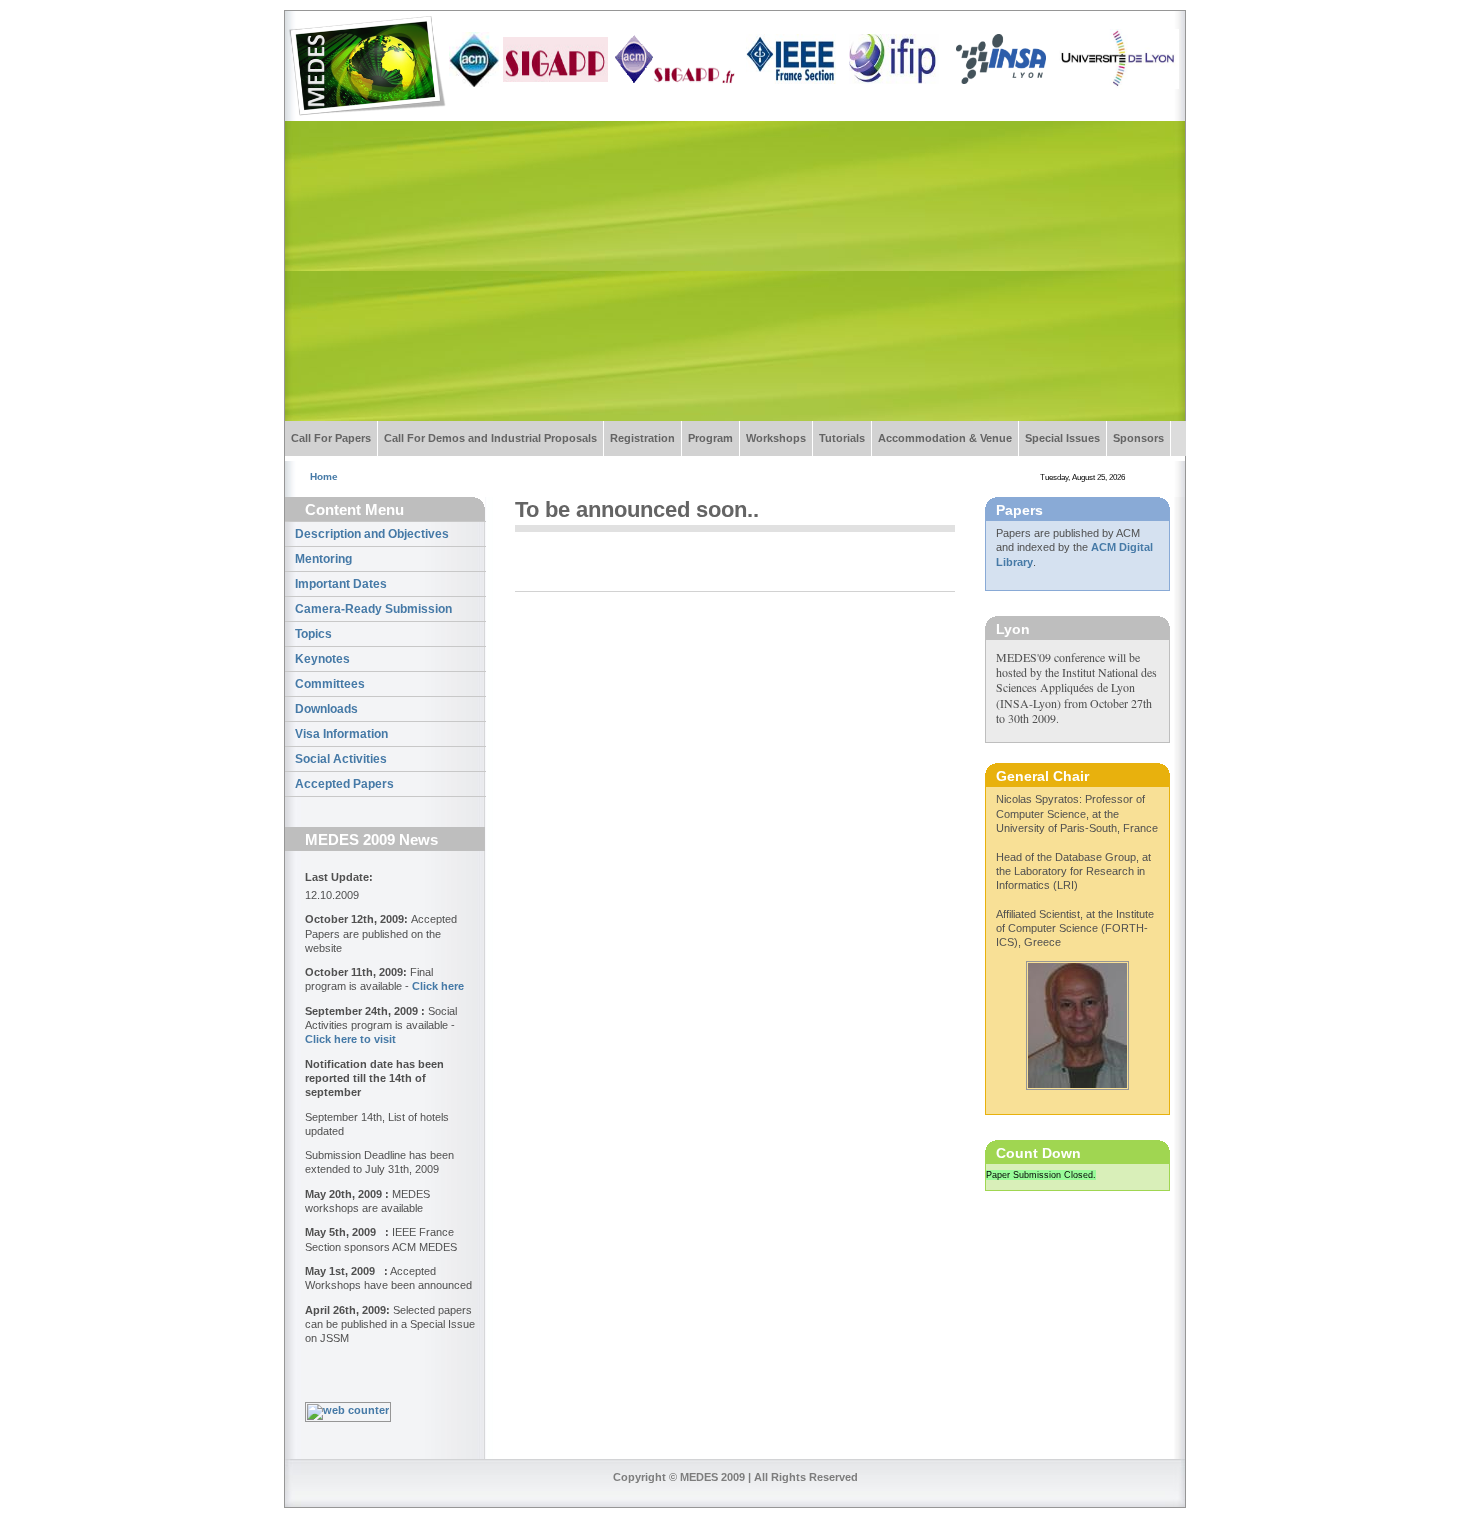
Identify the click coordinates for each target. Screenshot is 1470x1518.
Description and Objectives (372, 534)
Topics (313, 634)
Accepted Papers (344, 784)
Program (710, 438)
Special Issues (1062, 438)
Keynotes (322, 659)
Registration (642, 438)
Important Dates (341, 584)
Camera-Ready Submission (373, 609)
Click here (438, 986)
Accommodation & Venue (945, 438)
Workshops (776, 438)
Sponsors (1138, 438)
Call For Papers (331, 438)
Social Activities (341, 759)
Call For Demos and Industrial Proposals (490, 438)
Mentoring (323, 559)
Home (324, 476)
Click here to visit (350, 1039)
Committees (330, 684)
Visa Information (341, 734)
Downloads (326, 709)
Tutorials (842, 438)
